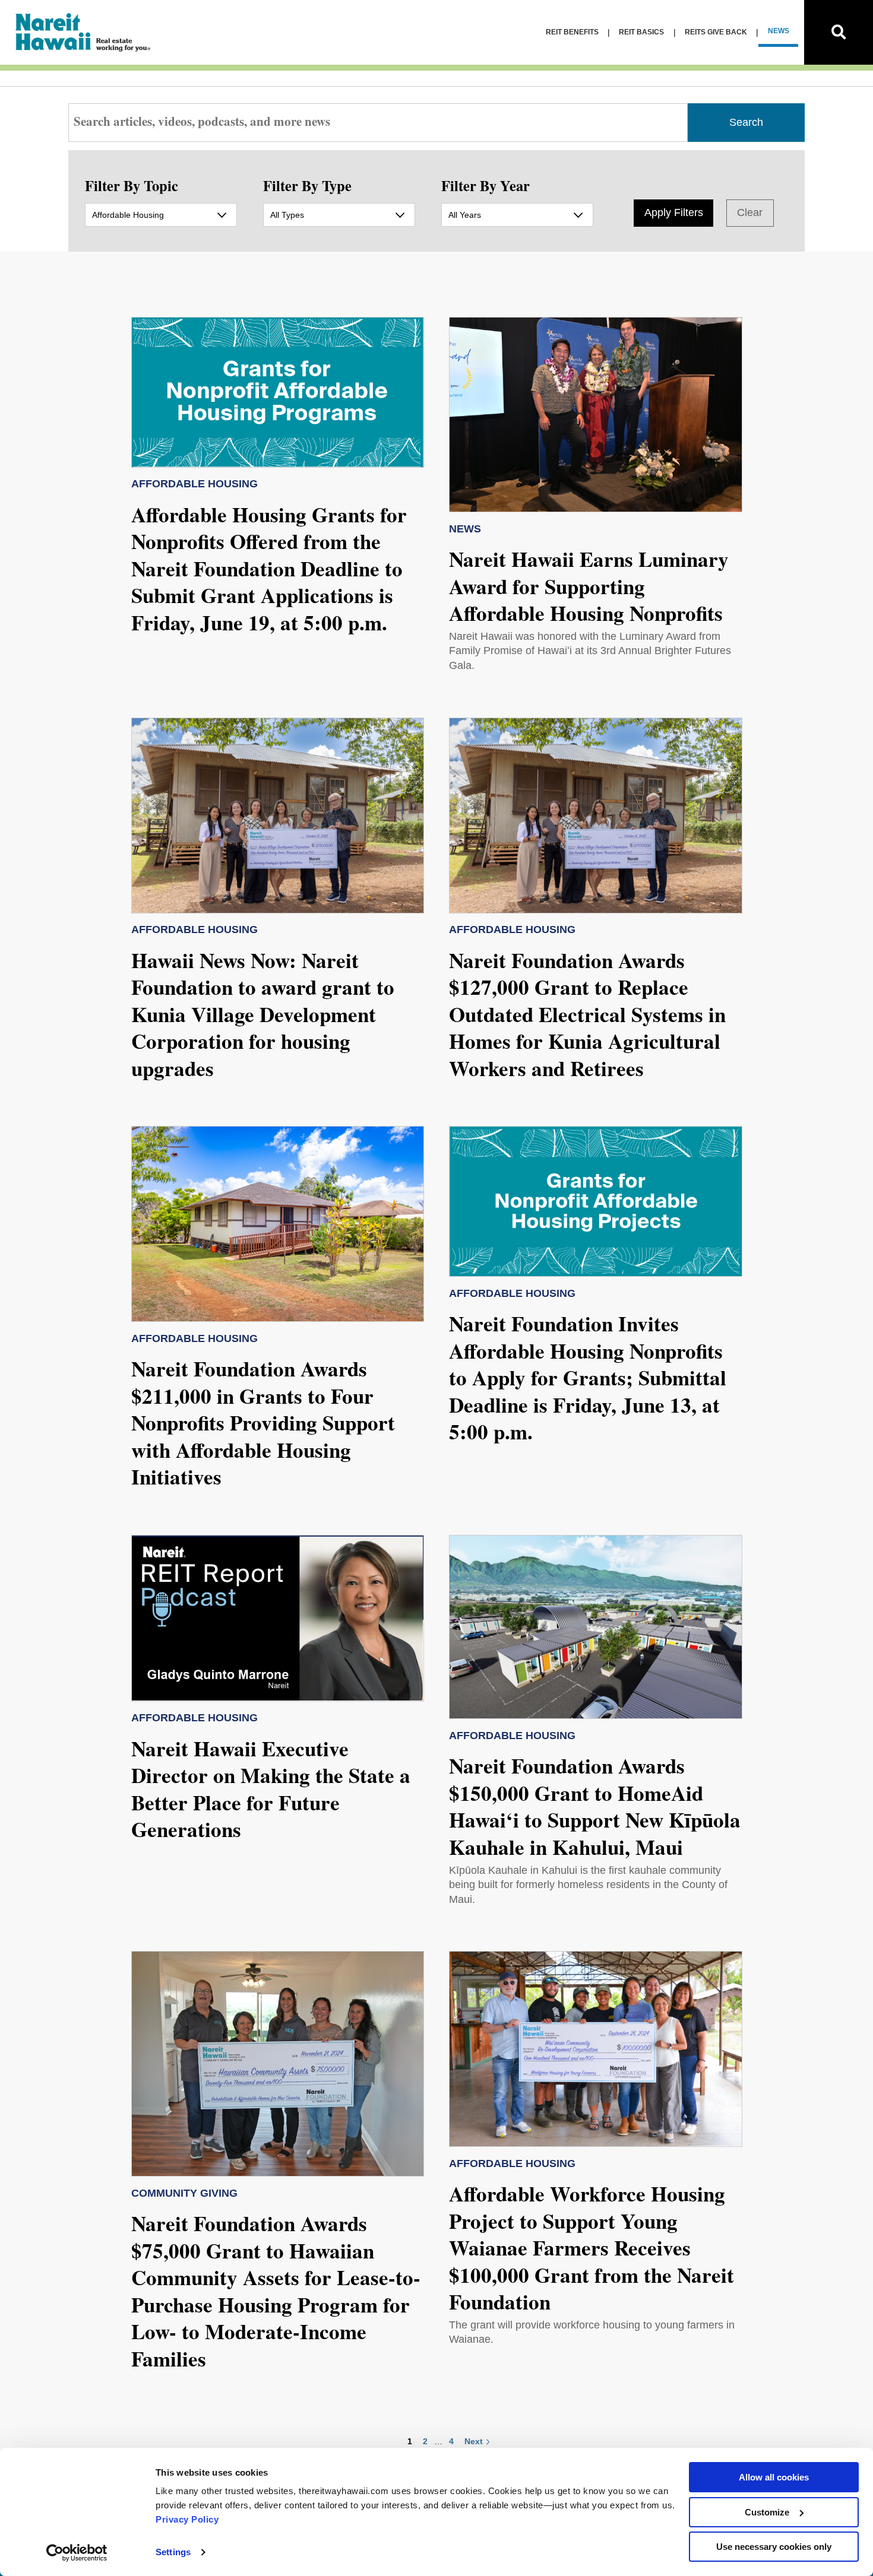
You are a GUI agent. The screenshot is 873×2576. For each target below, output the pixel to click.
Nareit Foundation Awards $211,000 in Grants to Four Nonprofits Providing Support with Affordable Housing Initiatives (263, 1422)
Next (474, 2441)
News (779, 31)
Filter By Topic (132, 185)
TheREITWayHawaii (84, 32)
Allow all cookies (774, 2477)
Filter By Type (307, 185)
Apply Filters (674, 212)
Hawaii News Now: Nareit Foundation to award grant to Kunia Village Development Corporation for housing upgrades (263, 1014)
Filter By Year (485, 185)
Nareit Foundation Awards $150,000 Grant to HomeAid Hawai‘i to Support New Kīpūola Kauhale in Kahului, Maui (595, 1806)
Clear (750, 212)
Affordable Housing (194, 484)
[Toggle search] (839, 32)
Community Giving (184, 2193)
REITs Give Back (716, 32)
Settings (173, 2552)
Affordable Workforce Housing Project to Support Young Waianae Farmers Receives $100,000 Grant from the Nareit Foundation (592, 2247)
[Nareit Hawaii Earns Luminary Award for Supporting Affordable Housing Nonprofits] (596, 415)
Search (746, 122)
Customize (767, 2512)
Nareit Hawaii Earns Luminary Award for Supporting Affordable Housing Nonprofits (589, 586)
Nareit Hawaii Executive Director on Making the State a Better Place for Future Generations (271, 1789)
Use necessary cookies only (774, 2547)
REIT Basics (641, 32)
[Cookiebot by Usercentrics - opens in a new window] (77, 2553)
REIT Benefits (572, 32)
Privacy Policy (187, 2519)
